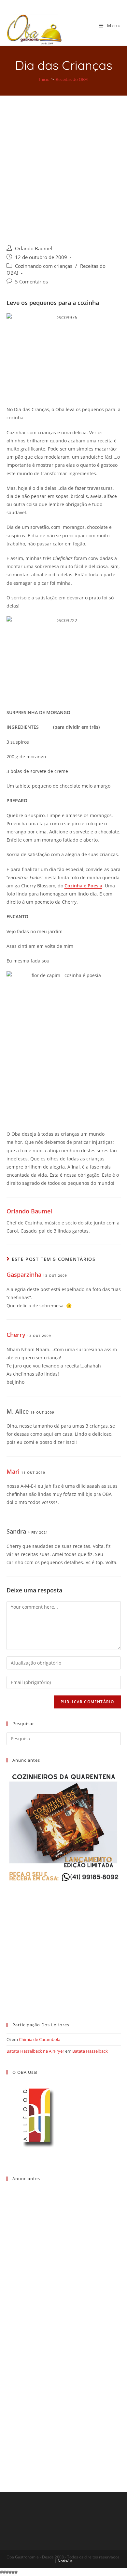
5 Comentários (31, 282)
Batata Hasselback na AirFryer (35, 2051)
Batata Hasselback (90, 2051)
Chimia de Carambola (40, 2039)
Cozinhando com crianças (44, 266)
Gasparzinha (24, 1275)
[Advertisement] (63, 162)
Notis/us (65, 2561)
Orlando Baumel (34, 248)
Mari (13, 1471)
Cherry (16, 1335)
